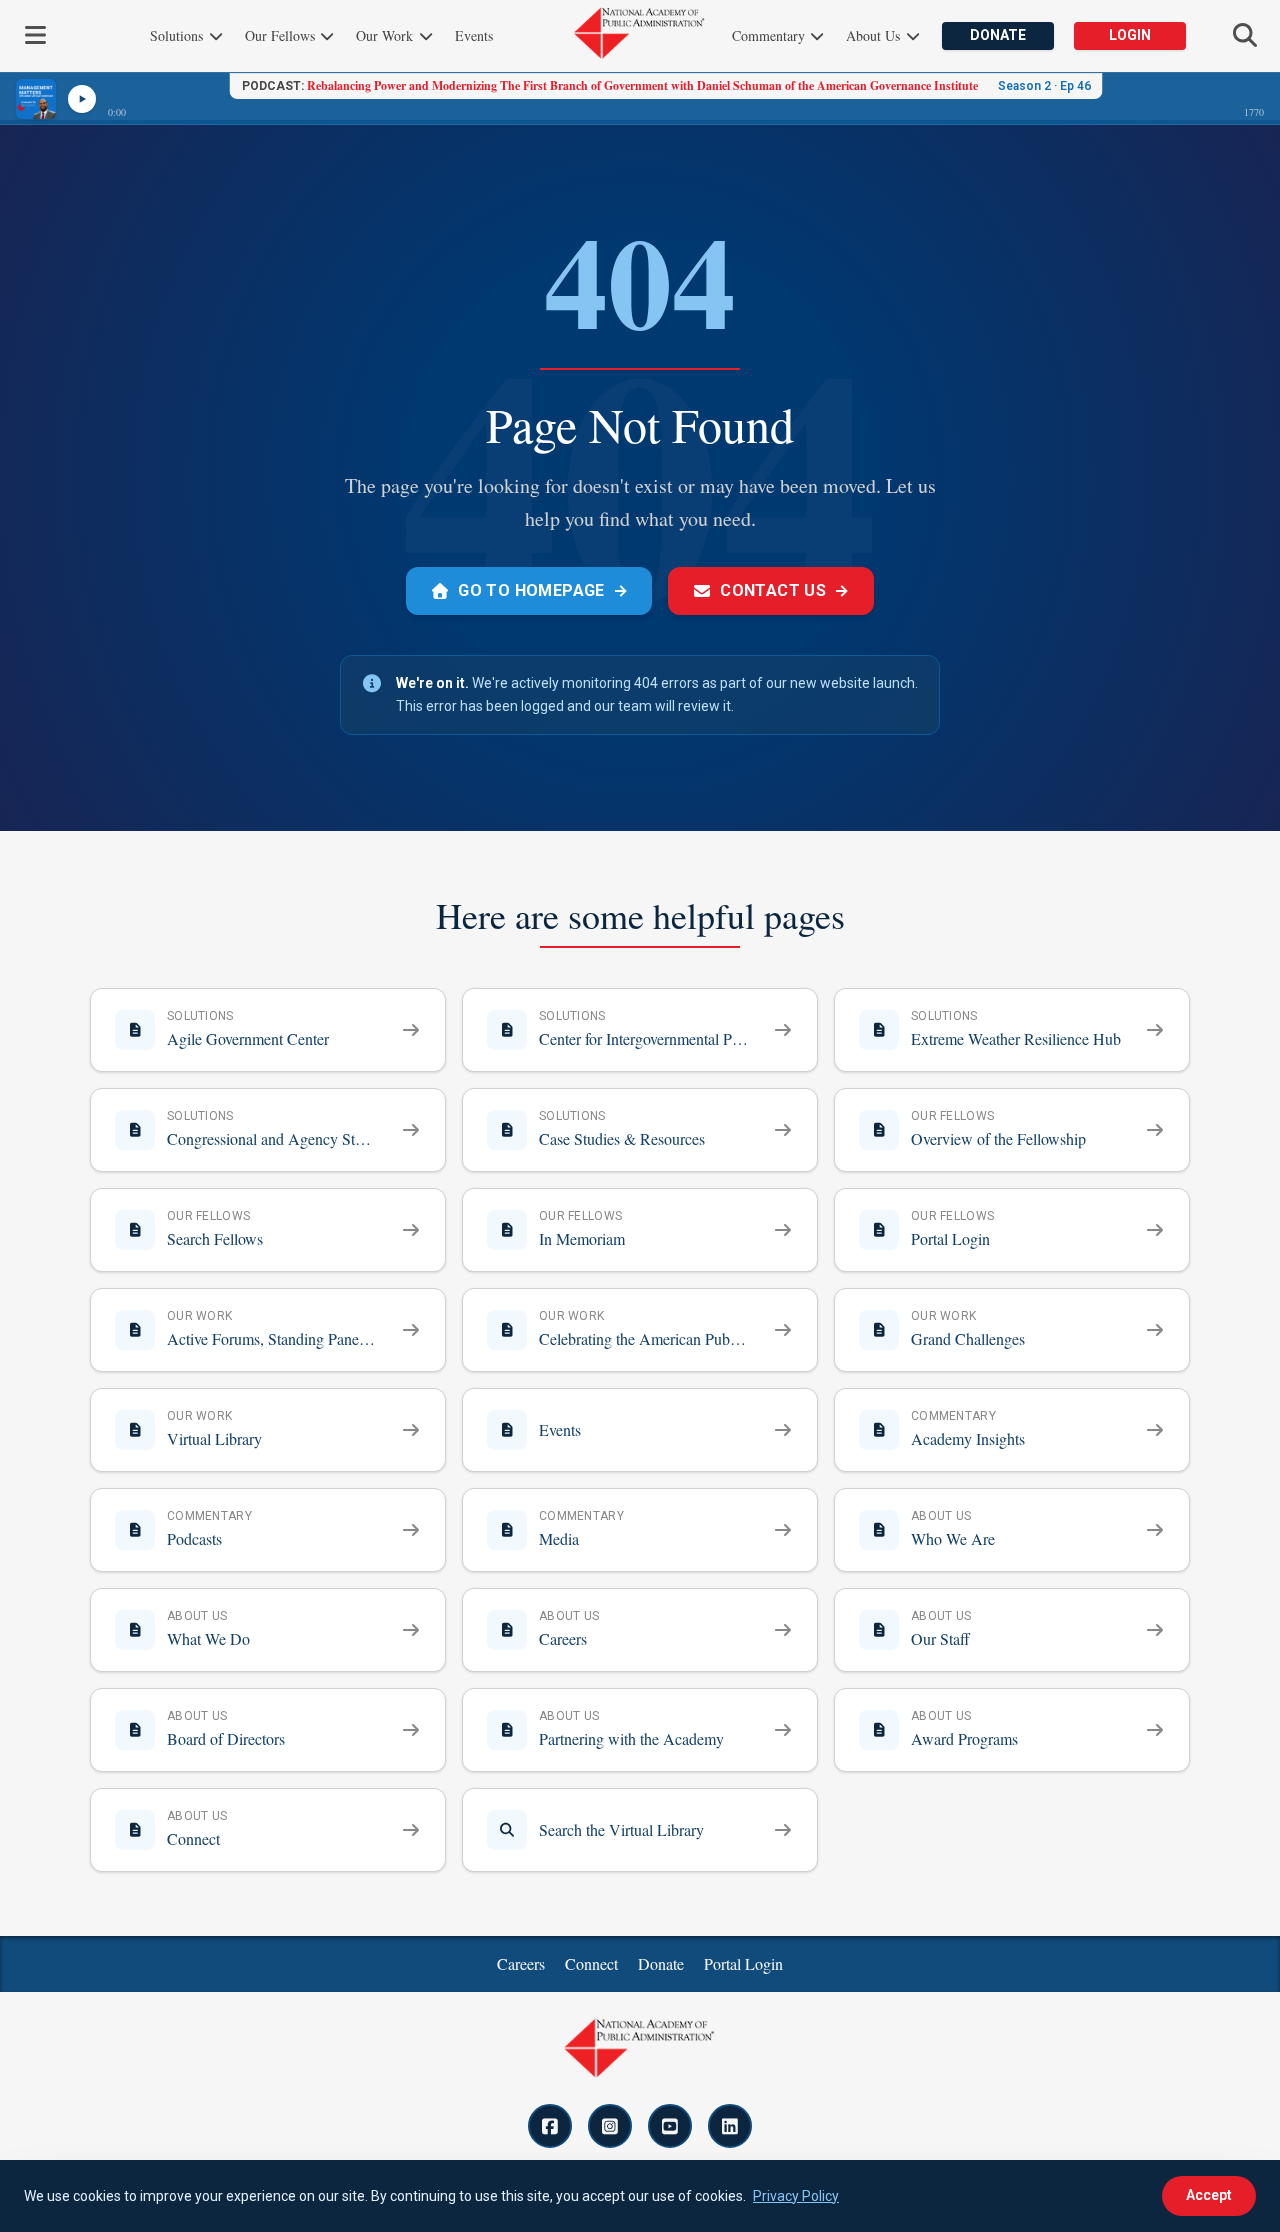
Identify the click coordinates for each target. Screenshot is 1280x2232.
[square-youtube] (670, 2126)
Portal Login (743, 1963)
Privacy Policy (796, 2196)
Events (474, 35)
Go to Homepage (543, 590)
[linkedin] (730, 2126)
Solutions (178, 35)
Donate (998, 35)
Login (1130, 35)
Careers (521, 1963)
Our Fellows (282, 35)
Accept (1209, 2195)
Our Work (386, 35)
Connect (591, 1963)
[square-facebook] (550, 2126)
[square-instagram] (610, 2126)
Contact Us (784, 590)
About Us (875, 35)
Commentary (770, 35)
